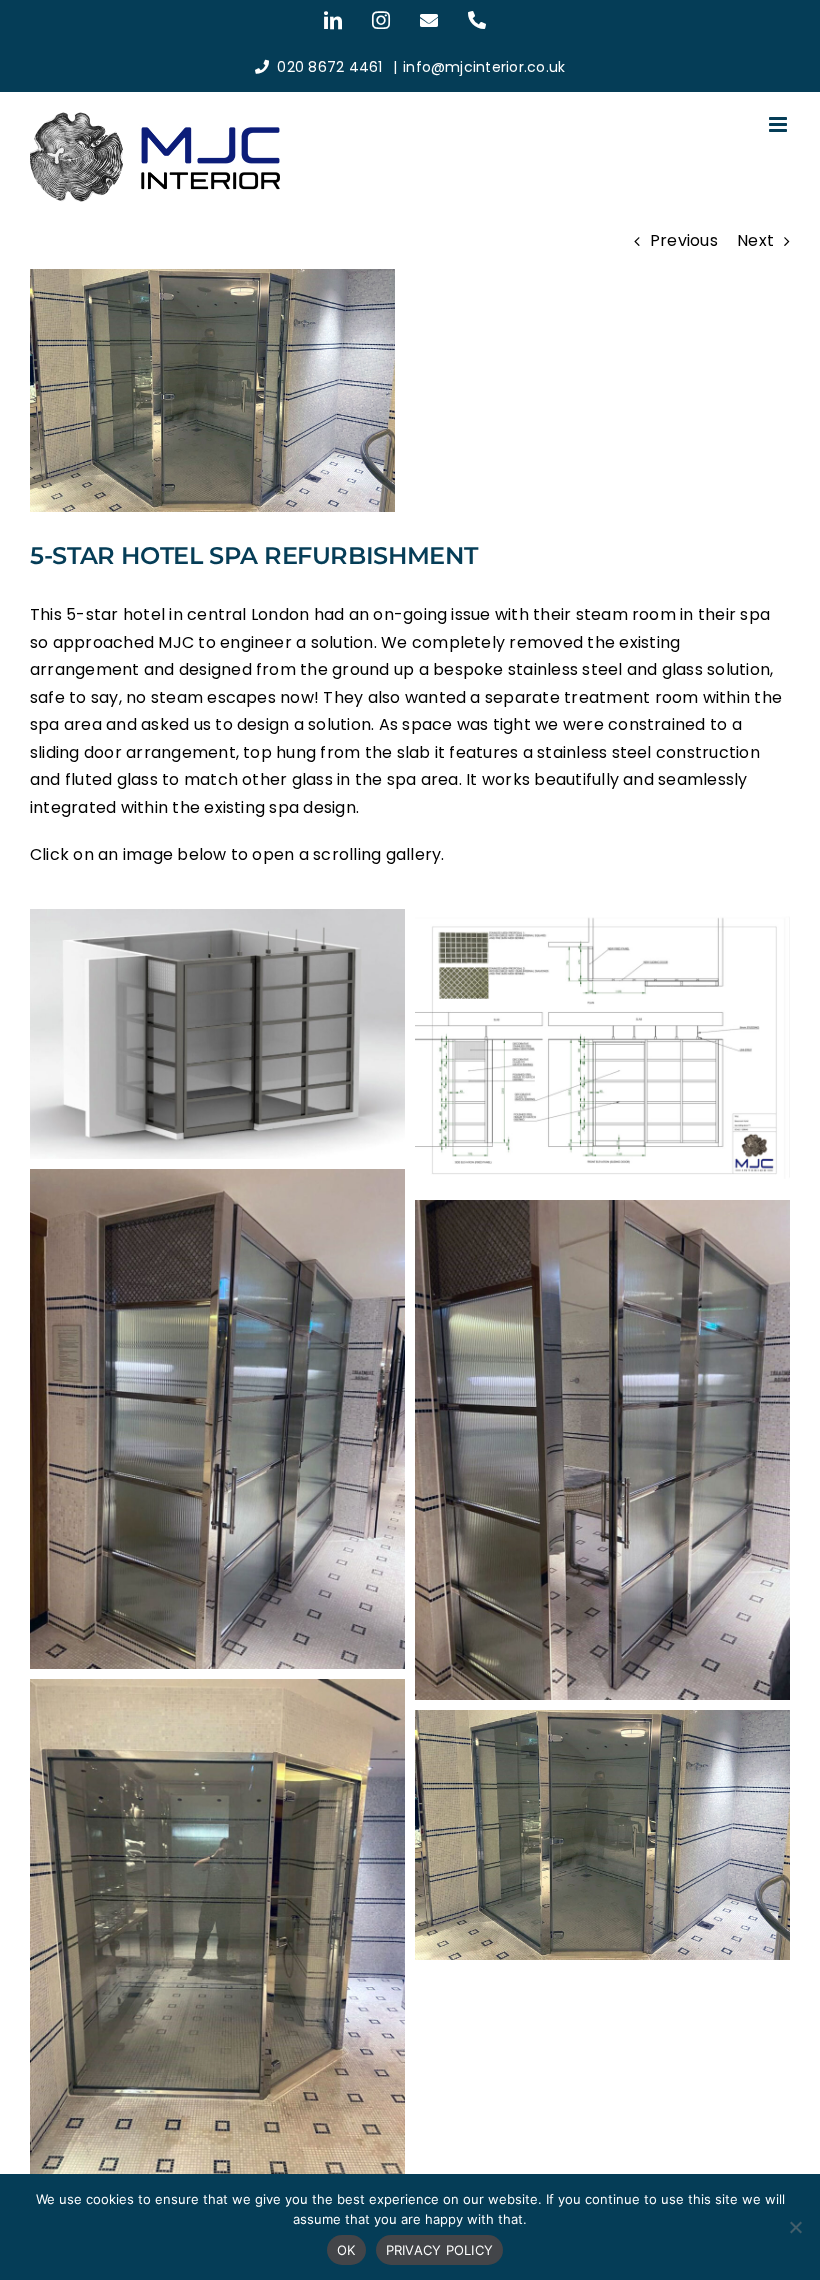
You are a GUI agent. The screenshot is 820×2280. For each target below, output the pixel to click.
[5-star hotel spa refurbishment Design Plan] (602, 922)
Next (755, 240)
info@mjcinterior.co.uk (484, 67)
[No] (795, 2227)
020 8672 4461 (330, 67)
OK (346, 2250)
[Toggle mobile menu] (779, 124)
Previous (684, 240)
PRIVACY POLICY (440, 2250)
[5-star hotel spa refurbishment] (217, 922)
